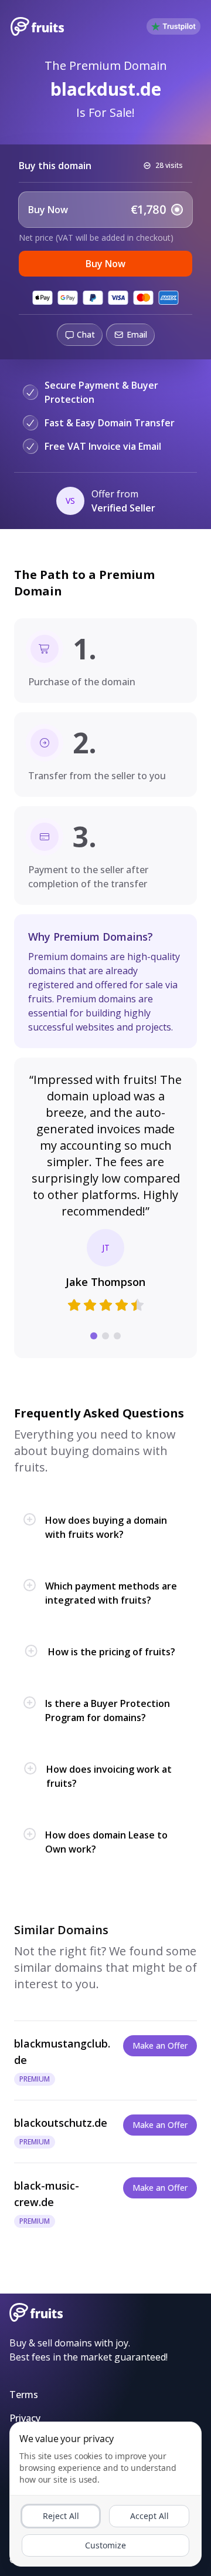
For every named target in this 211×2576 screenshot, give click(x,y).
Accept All (149, 2516)
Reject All (61, 2516)
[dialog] (105, 2494)
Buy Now (105, 264)
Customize (105, 2545)
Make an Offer (160, 2045)
